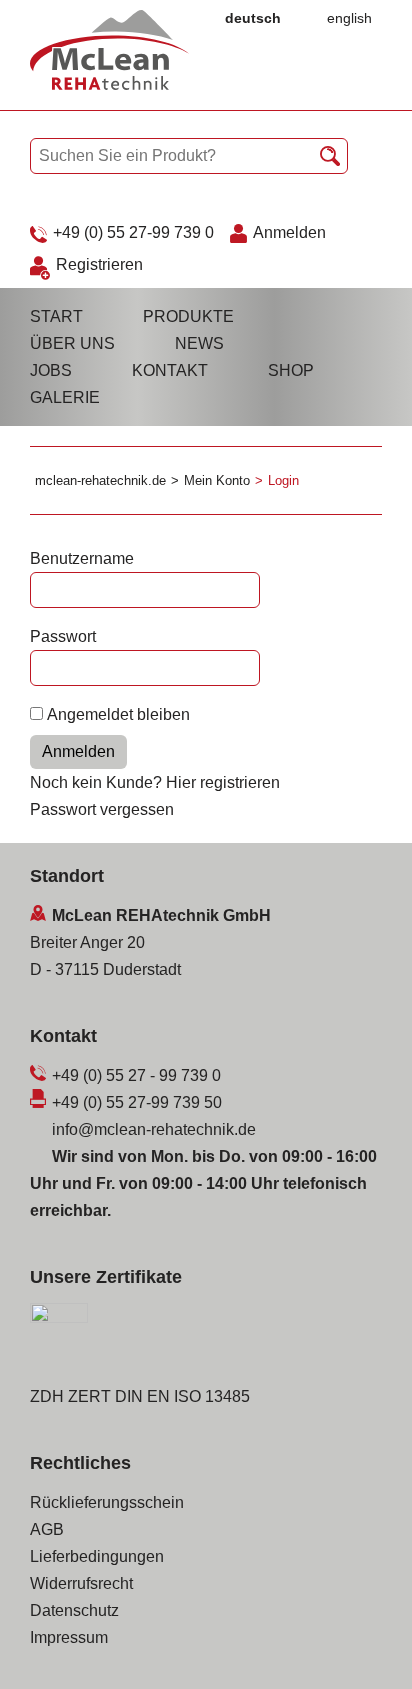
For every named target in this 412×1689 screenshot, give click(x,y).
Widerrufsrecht (81, 1583)
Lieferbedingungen (97, 1556)
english (349, 18)
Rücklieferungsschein (107, 1502)
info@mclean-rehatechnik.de (154, 1129)
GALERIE (65, 397)
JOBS (51, 370)
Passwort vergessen (102, 809)
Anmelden (289, 232)
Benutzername (82, 558)
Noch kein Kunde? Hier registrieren (155, 782)
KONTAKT (170, 370)
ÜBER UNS (72, 343)
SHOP (291, 370)
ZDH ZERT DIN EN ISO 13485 (140, 1396)
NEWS (199, 343)
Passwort (63, 636)
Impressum (69, 1637)
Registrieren (99, 264)
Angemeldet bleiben (118, 714)
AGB (47, 1529)
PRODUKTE (188, 316)
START (56, 316)
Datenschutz (74, 1610)
